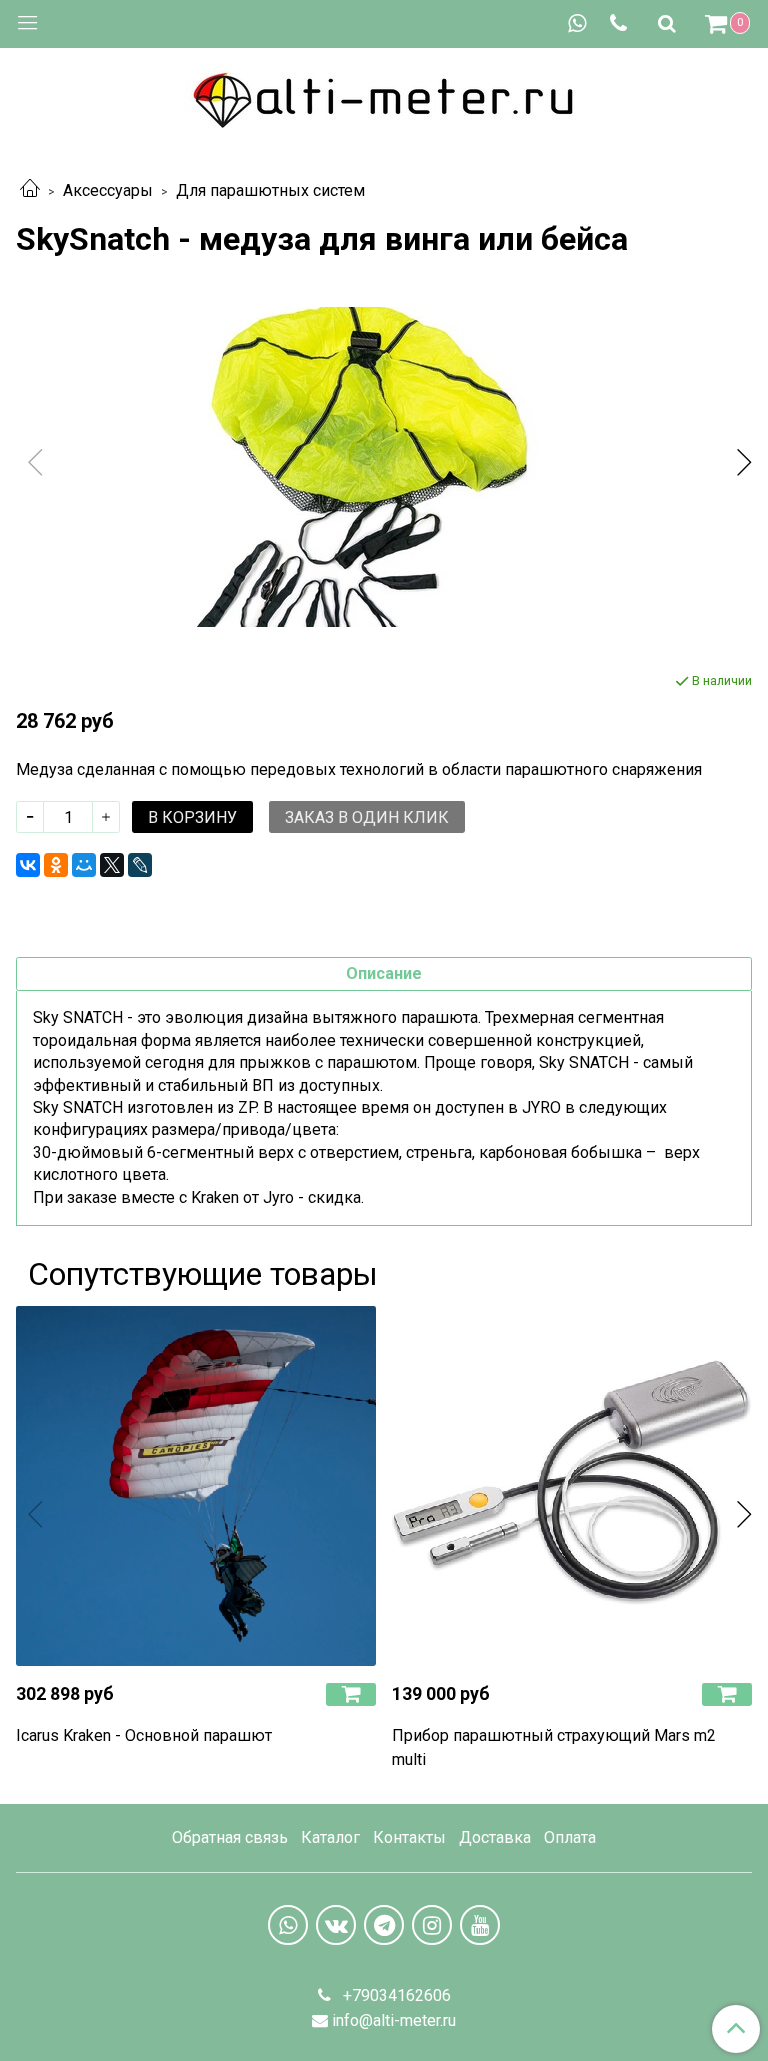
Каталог (330, 1837)
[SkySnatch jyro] (384, 467)
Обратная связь (230, 1837)
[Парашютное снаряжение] (384, 96)
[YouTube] (480, 1925)
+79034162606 (395, 1995)
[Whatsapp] (577, 24)
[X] (112, 865)
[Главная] (30, 190)
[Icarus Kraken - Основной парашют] (196, 1486)
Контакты (409, 1837)
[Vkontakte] (336, 1925)
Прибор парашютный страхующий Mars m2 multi (554, 1747)
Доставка (495, 1837)
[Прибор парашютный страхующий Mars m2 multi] (572, 1486)
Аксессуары (108, 190)
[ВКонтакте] (28, 865)
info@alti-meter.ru (394, 2020)
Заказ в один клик (367, 817)
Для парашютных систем (270, 190)
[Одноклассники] (56, 865)
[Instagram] (432, 1925)
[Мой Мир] (84, 865)
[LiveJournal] (140, 865)
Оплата (570, 1837)
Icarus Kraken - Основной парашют (144, 1735)
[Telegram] (384, 1925)
